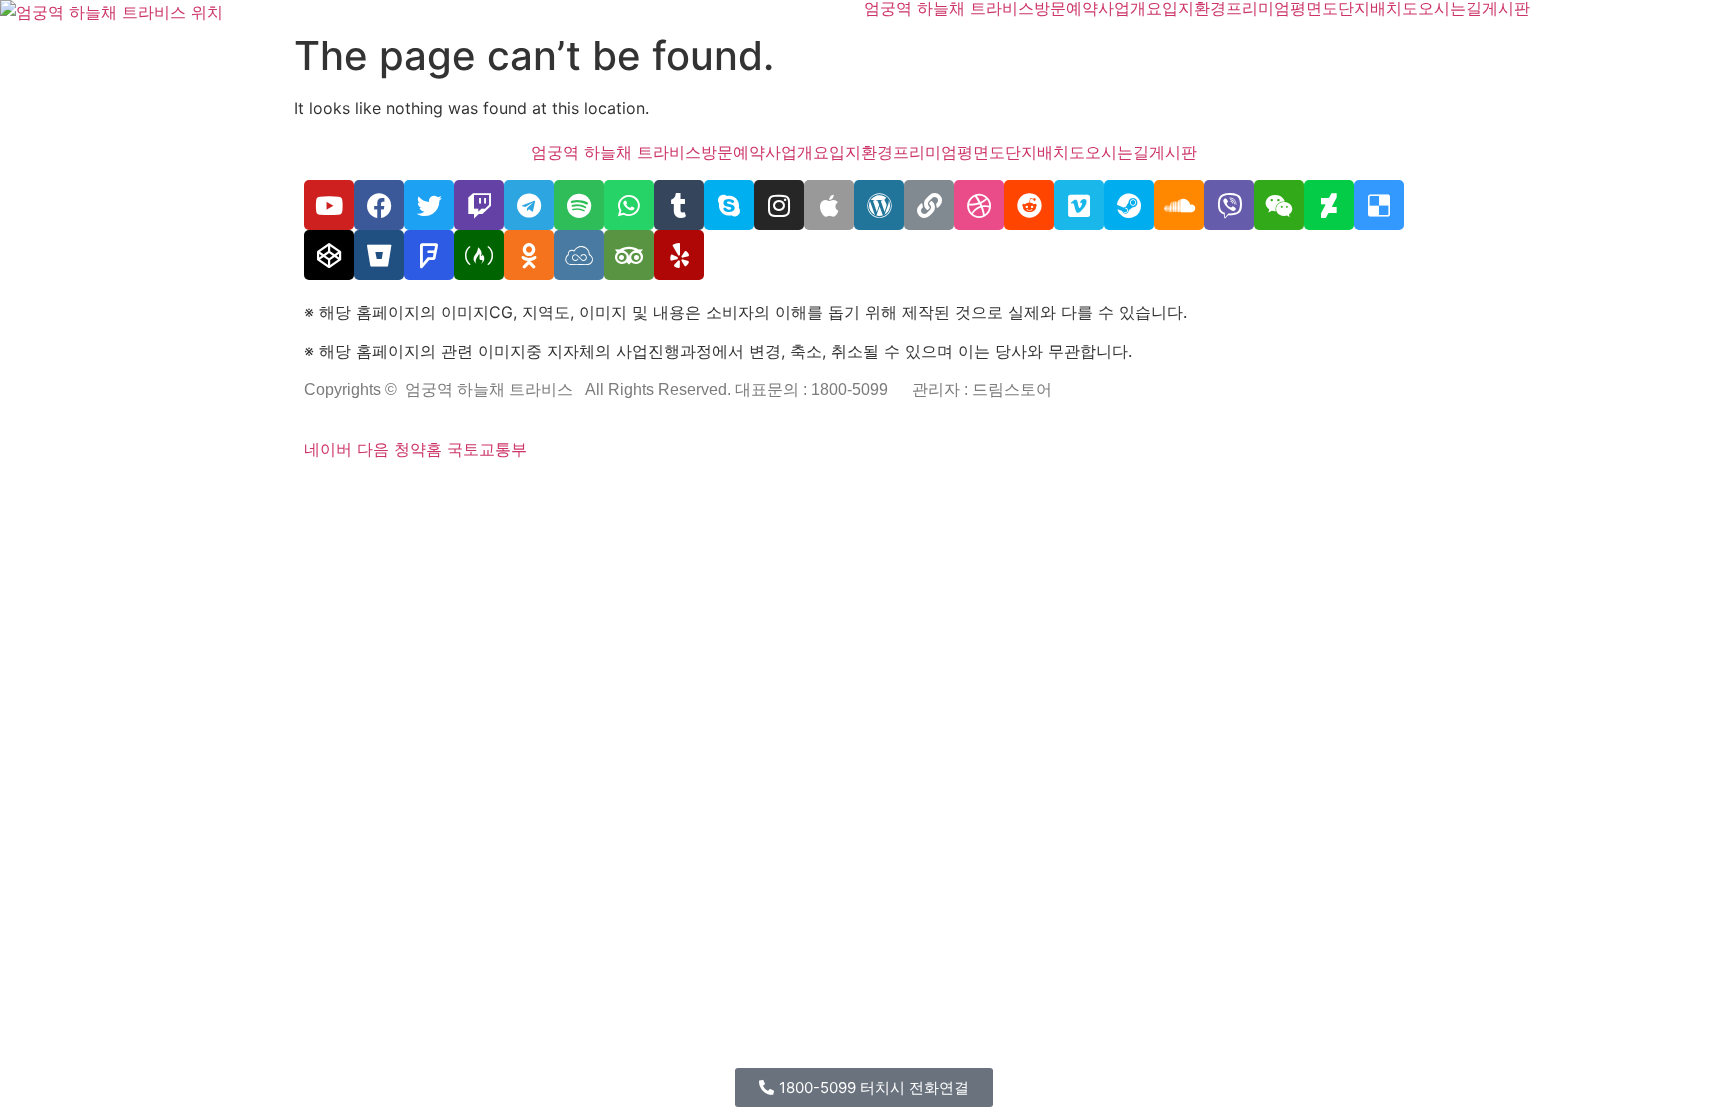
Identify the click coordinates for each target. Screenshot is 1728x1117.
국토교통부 (487, 449)
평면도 (1314, 8)
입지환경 (1194, 8)
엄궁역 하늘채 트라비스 (949, 8)
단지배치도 (1378, 8)
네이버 (328, 449)
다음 (373, 449)
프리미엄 (1258, 8)
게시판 (1506, 8)
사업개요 (1130, 8)
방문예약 (1066, 8)
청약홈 (418, 449)
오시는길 (1450, 8)
